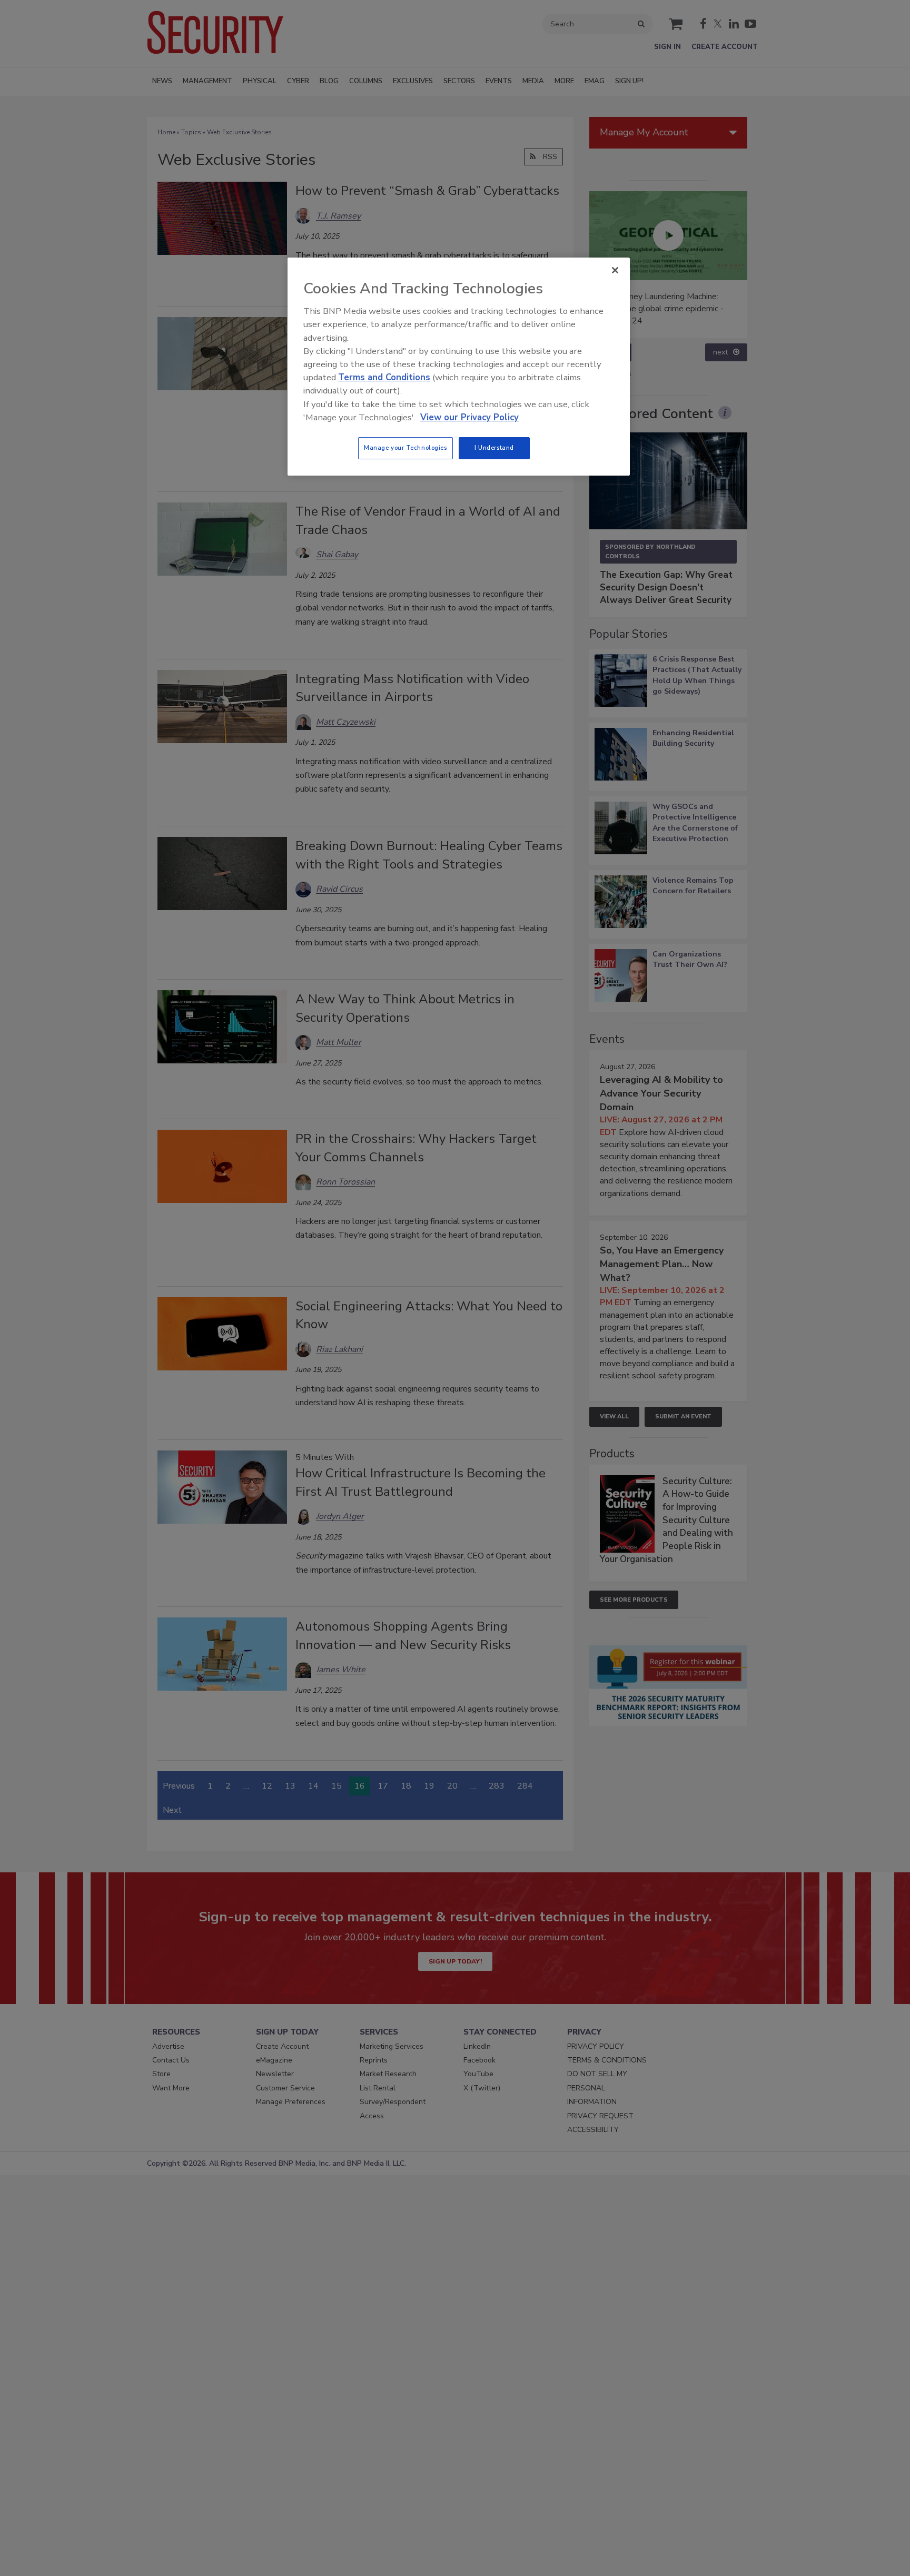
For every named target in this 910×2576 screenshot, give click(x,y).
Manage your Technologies (405, 448)
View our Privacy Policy (469, 417)
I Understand (494, 448)
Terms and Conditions (384, 377)
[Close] (615, 270)
